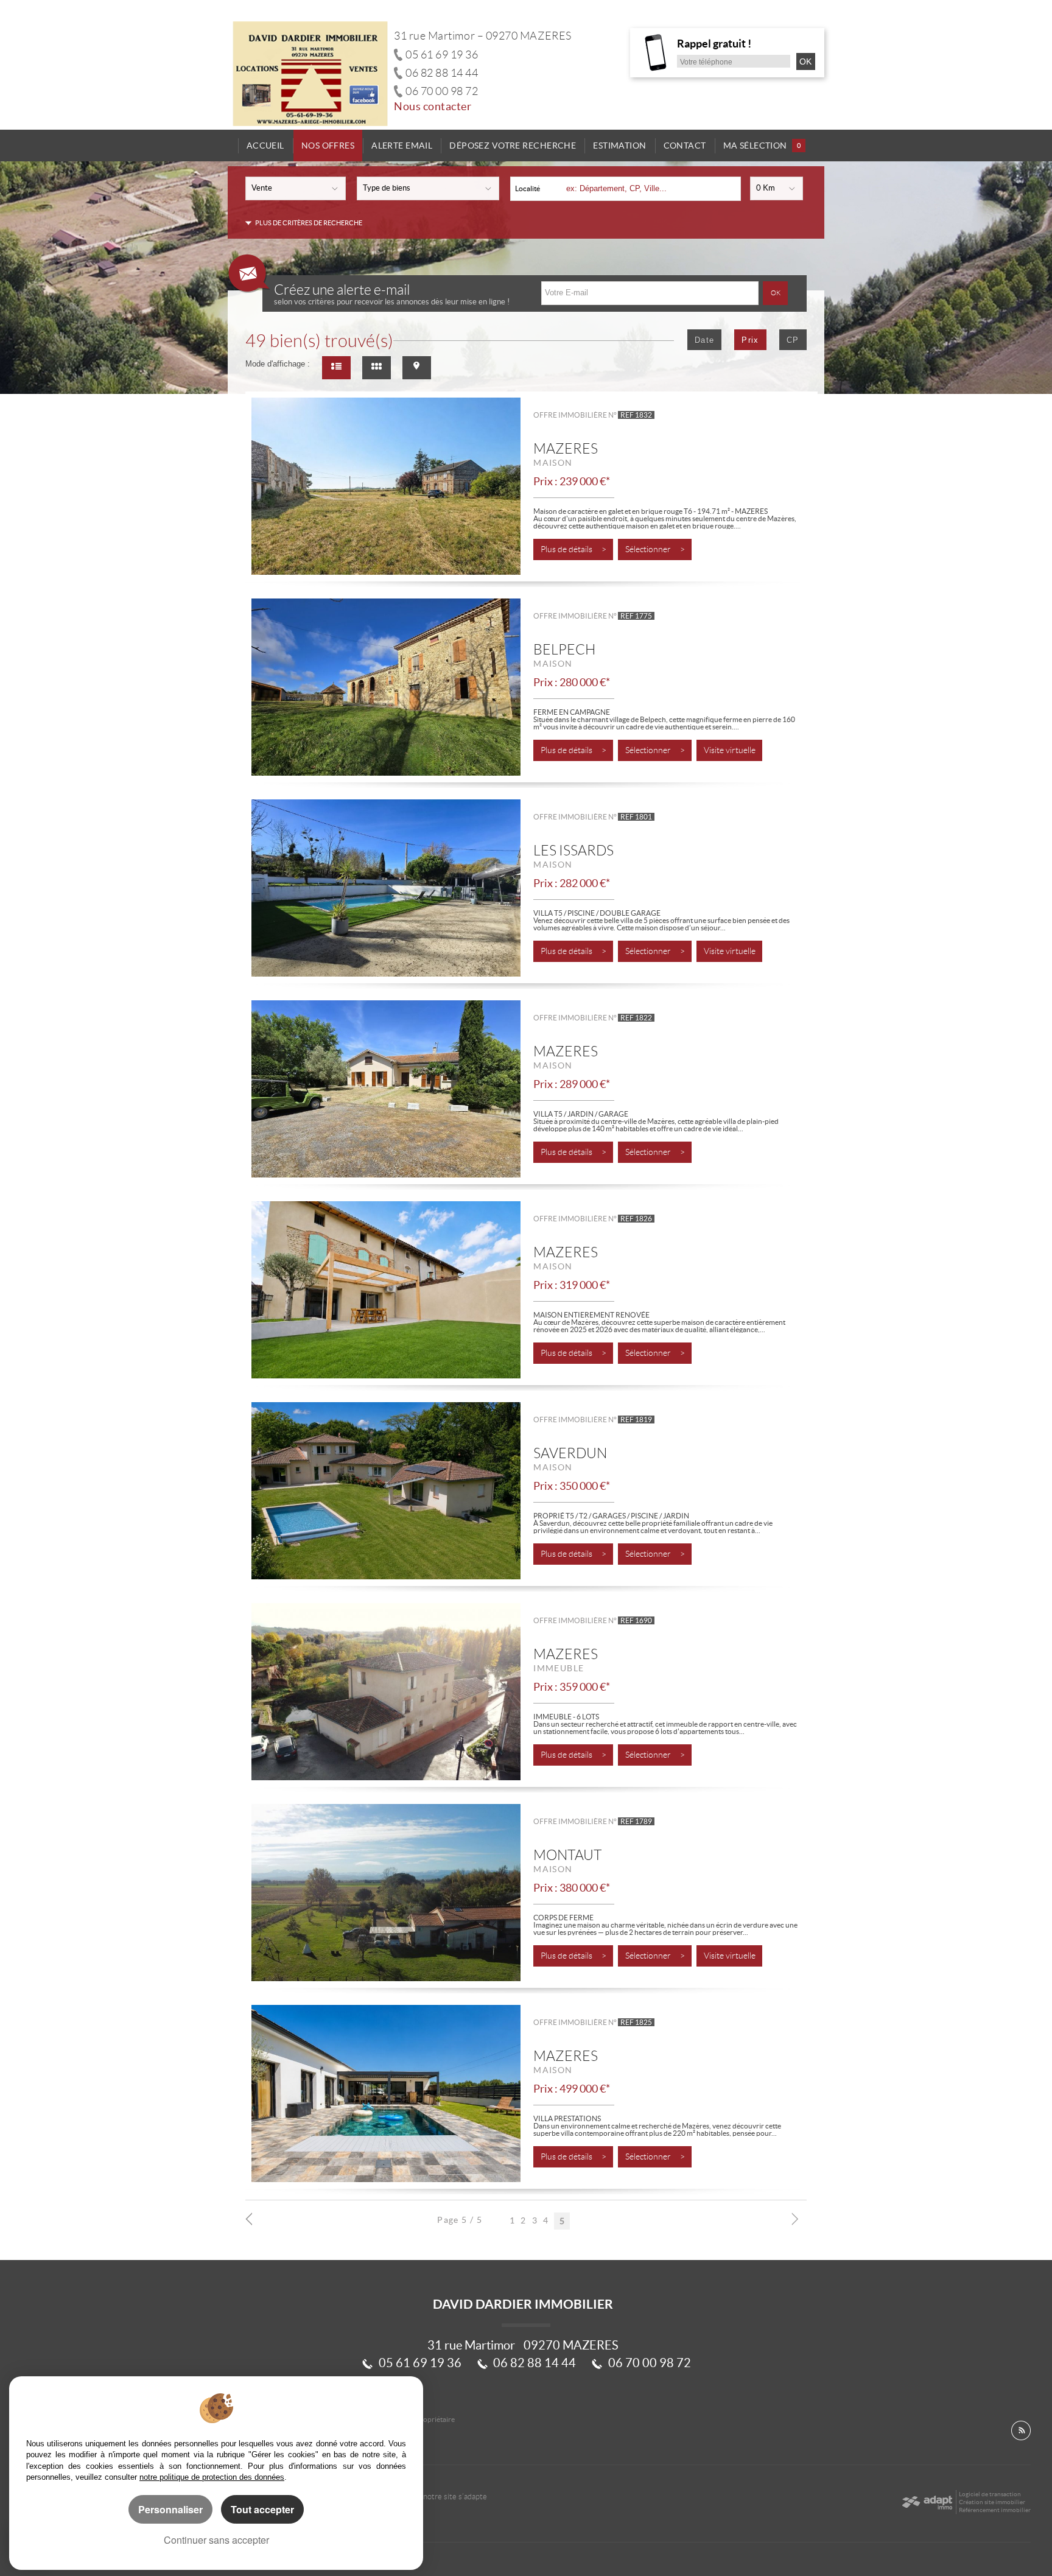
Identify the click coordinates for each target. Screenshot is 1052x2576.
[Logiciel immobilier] (927, 2502)
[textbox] (649, 188)
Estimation (619, 146)
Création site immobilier (992, 2502)
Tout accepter (262, 2509)
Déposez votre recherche (513, 146)
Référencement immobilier (995, 2510)
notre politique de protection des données (212, 2477)
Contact (685, 146)
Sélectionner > (655, 549)
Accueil (265, 146)
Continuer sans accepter (216, 2540)
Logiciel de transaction (990, 2494)
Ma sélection (762, 146)
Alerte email (402, 146)
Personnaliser (170, 2509)
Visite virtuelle (730, 750)
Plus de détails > (573, 549)
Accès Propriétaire (425, 2419)
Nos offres (328, 146)
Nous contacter (433, 107)
